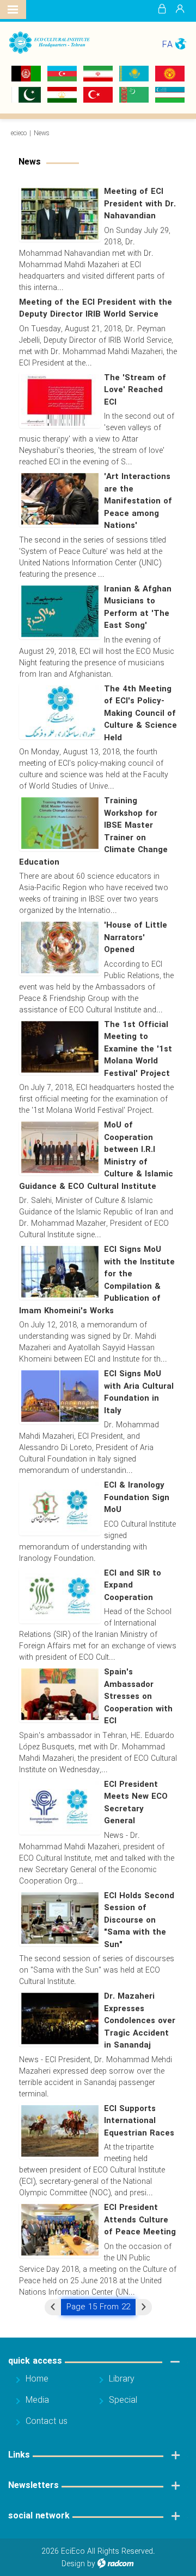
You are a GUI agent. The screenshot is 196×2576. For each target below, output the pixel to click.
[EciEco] (49, 43)
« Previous (53, 2307)
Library (122, 2379)
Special (123, 2400)
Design (73, 2564)
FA (167, 45)
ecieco (19, 133)
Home (37, 2379)
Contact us (47, 2421)
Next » (144, 2307)
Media (37, 2400)
